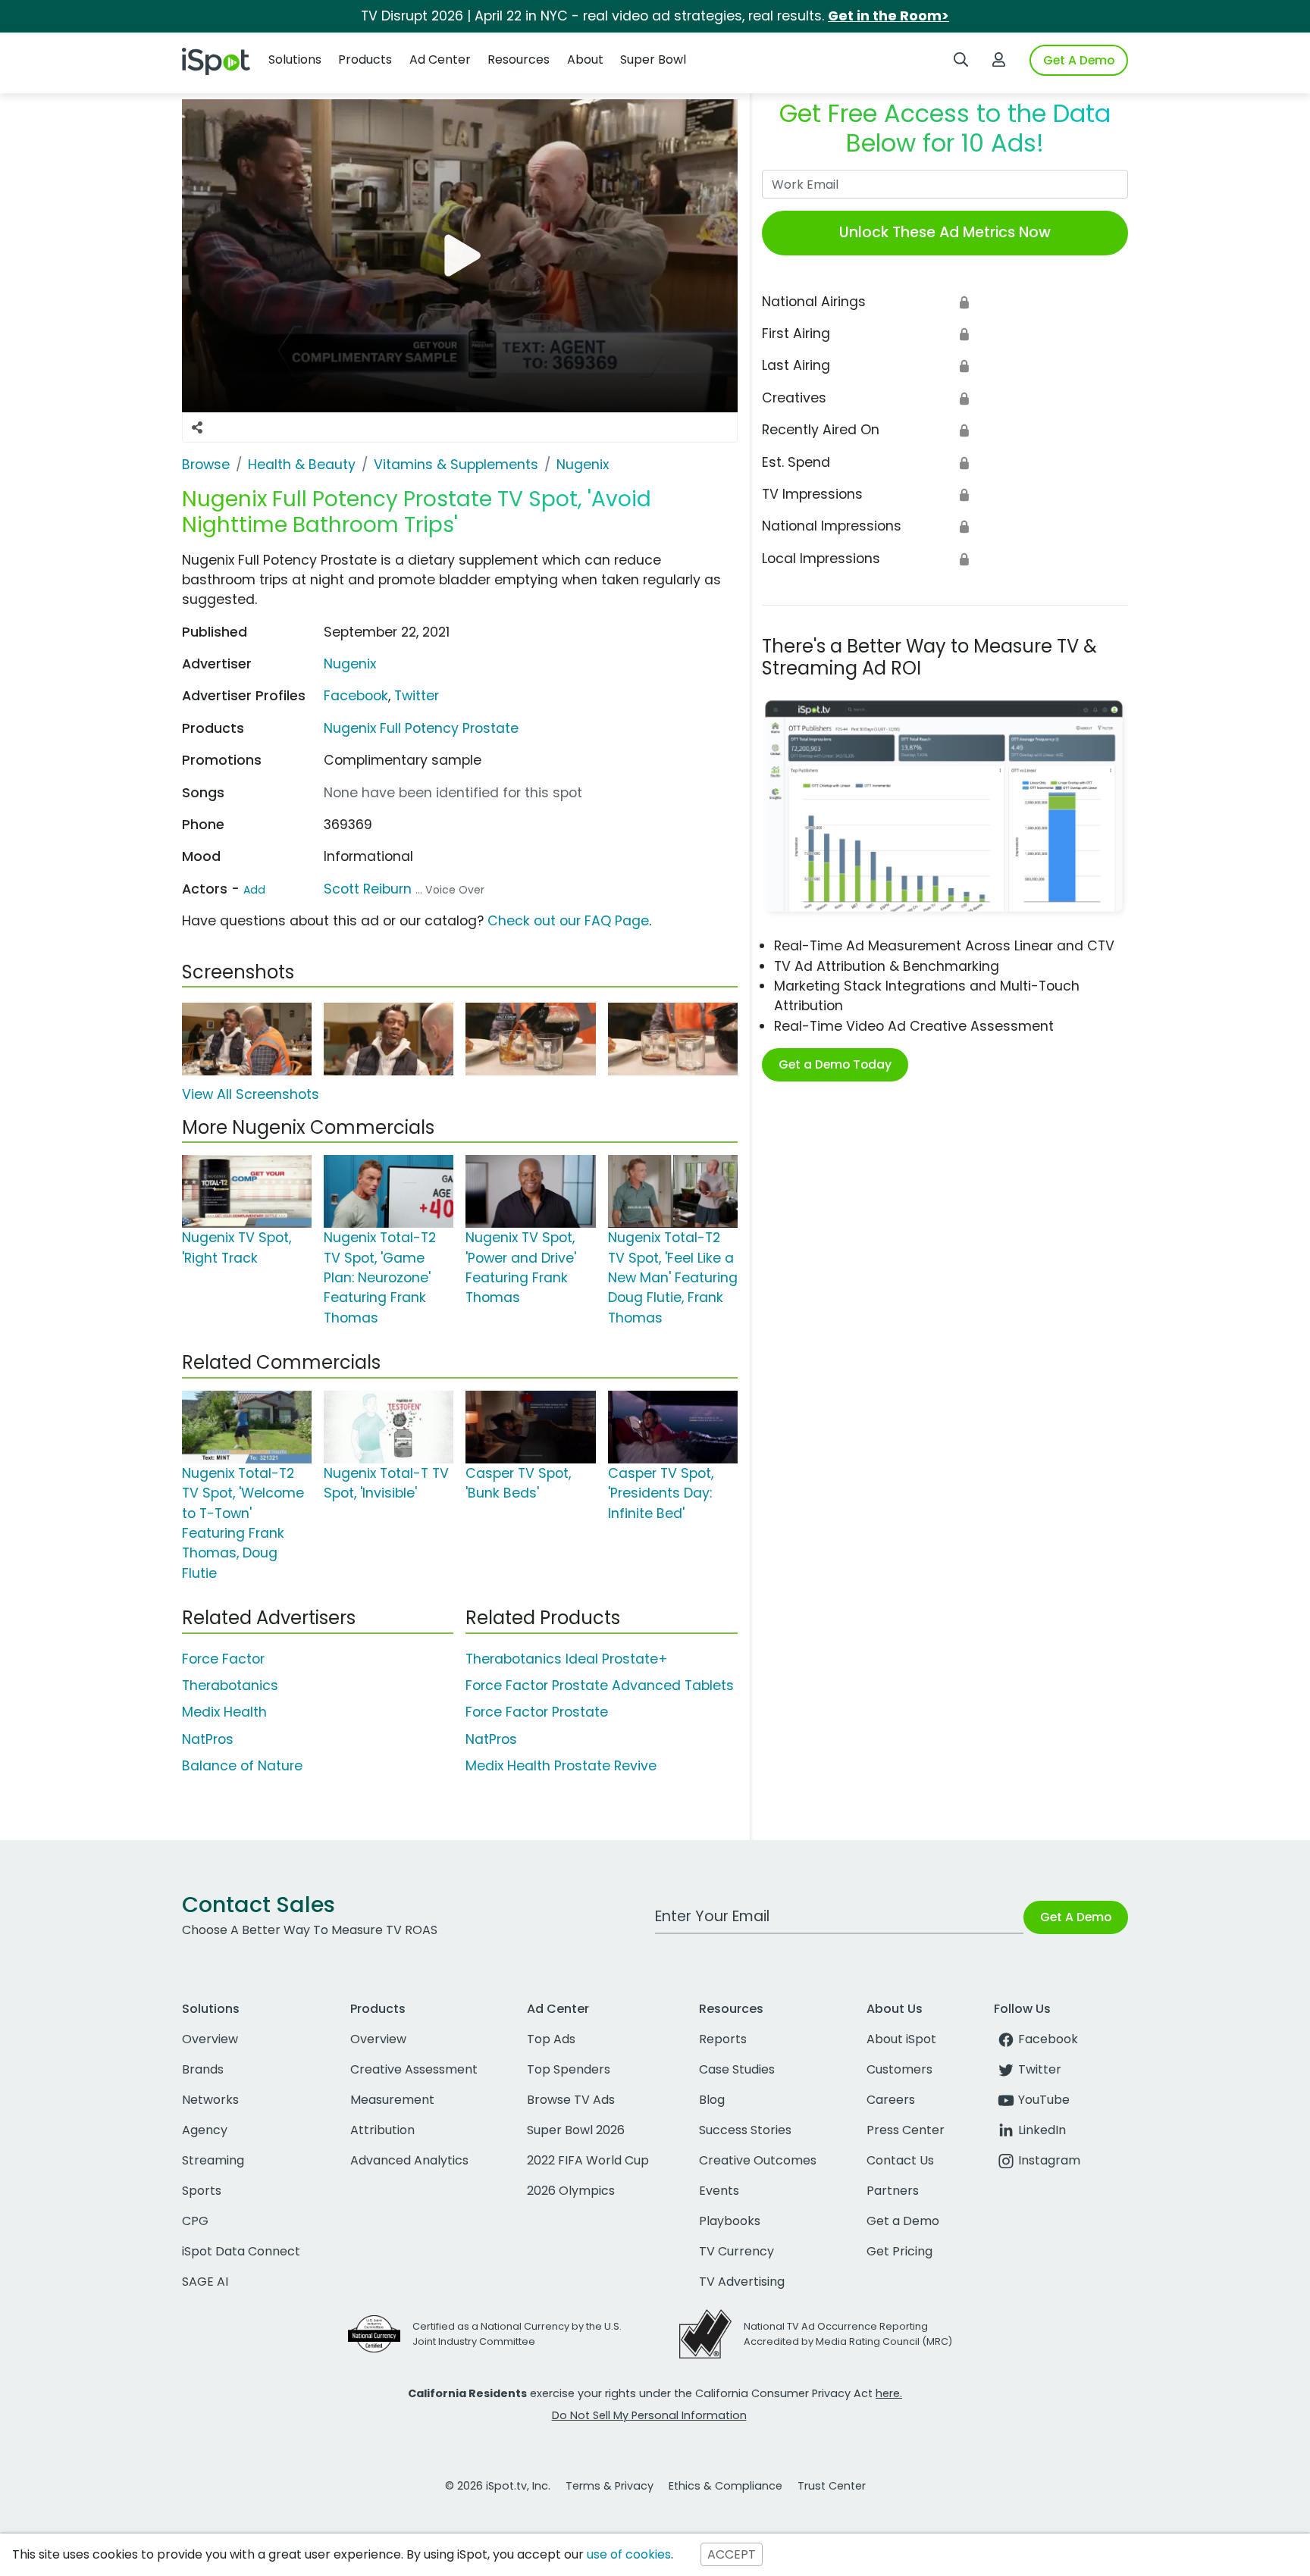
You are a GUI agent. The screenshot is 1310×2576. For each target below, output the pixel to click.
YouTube (1044, 2100)
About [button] (585, 59)
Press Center (906, 2130)
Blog (712, 2100)
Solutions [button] (295, 59)
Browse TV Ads (571, 2100)
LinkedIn (1042, 2130)
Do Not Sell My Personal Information (649, 2415)
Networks (210, 2100)
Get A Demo (1079, 60)
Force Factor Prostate (537, 1712)
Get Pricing (899, 2251)
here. (889, 2393)
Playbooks (730, 2221)
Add (254, 890)
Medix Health (224, 1712)
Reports (723, 2039)
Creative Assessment (414, 2069)
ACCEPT (732, 2554)
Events (719, 2191)
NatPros (208, 1739)
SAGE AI (205, 2282)
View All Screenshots (251, 1094)
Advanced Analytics (409, 2160)
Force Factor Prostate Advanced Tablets (600, 1686)
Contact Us (900, 2160)
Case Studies (737, 2069)
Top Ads (551, 2039)
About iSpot (901, 2039)
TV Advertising (742, 2282)
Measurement (392, 2100)
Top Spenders (569, 2069)
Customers (899, 2069)
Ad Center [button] (440, 59)
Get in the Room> (888, 16)
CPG (195, 2221)
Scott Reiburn (368, 889)
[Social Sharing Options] (197, 427)
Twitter (417, 696)
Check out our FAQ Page (568, 921)
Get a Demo (903, 2221)
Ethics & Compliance (726, 2486)
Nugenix (350, 664)
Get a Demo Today (835, 1064)
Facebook (356, 696)
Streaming (213, 2160)
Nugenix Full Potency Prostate (421, 728)
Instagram (1049, 2160)
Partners (893, 2191)
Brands (203, 2069)
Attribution (382, 2130)
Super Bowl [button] (653, 59)
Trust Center (832, 2486)
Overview (210, 2039)
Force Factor (223, 1659)
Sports (202, 2191)
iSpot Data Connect (241, 2251)
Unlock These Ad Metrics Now (945, 232)
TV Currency (736, 2251)
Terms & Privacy (610, 2486)
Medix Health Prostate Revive (561, 1766)
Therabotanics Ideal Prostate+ (567, 1659)
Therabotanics (230, 1686)
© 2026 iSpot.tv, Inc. (498, 2486)
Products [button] (365, 59)
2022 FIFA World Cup (588, 2160)
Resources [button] (519, 59)
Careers (891, 2100)
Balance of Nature (242, 1766)
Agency (205, 2130)
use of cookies (629, 2554)
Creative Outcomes (758, 2160)
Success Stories (745, 2130)
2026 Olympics (571, 2191)
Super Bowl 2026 (576, 2130)
